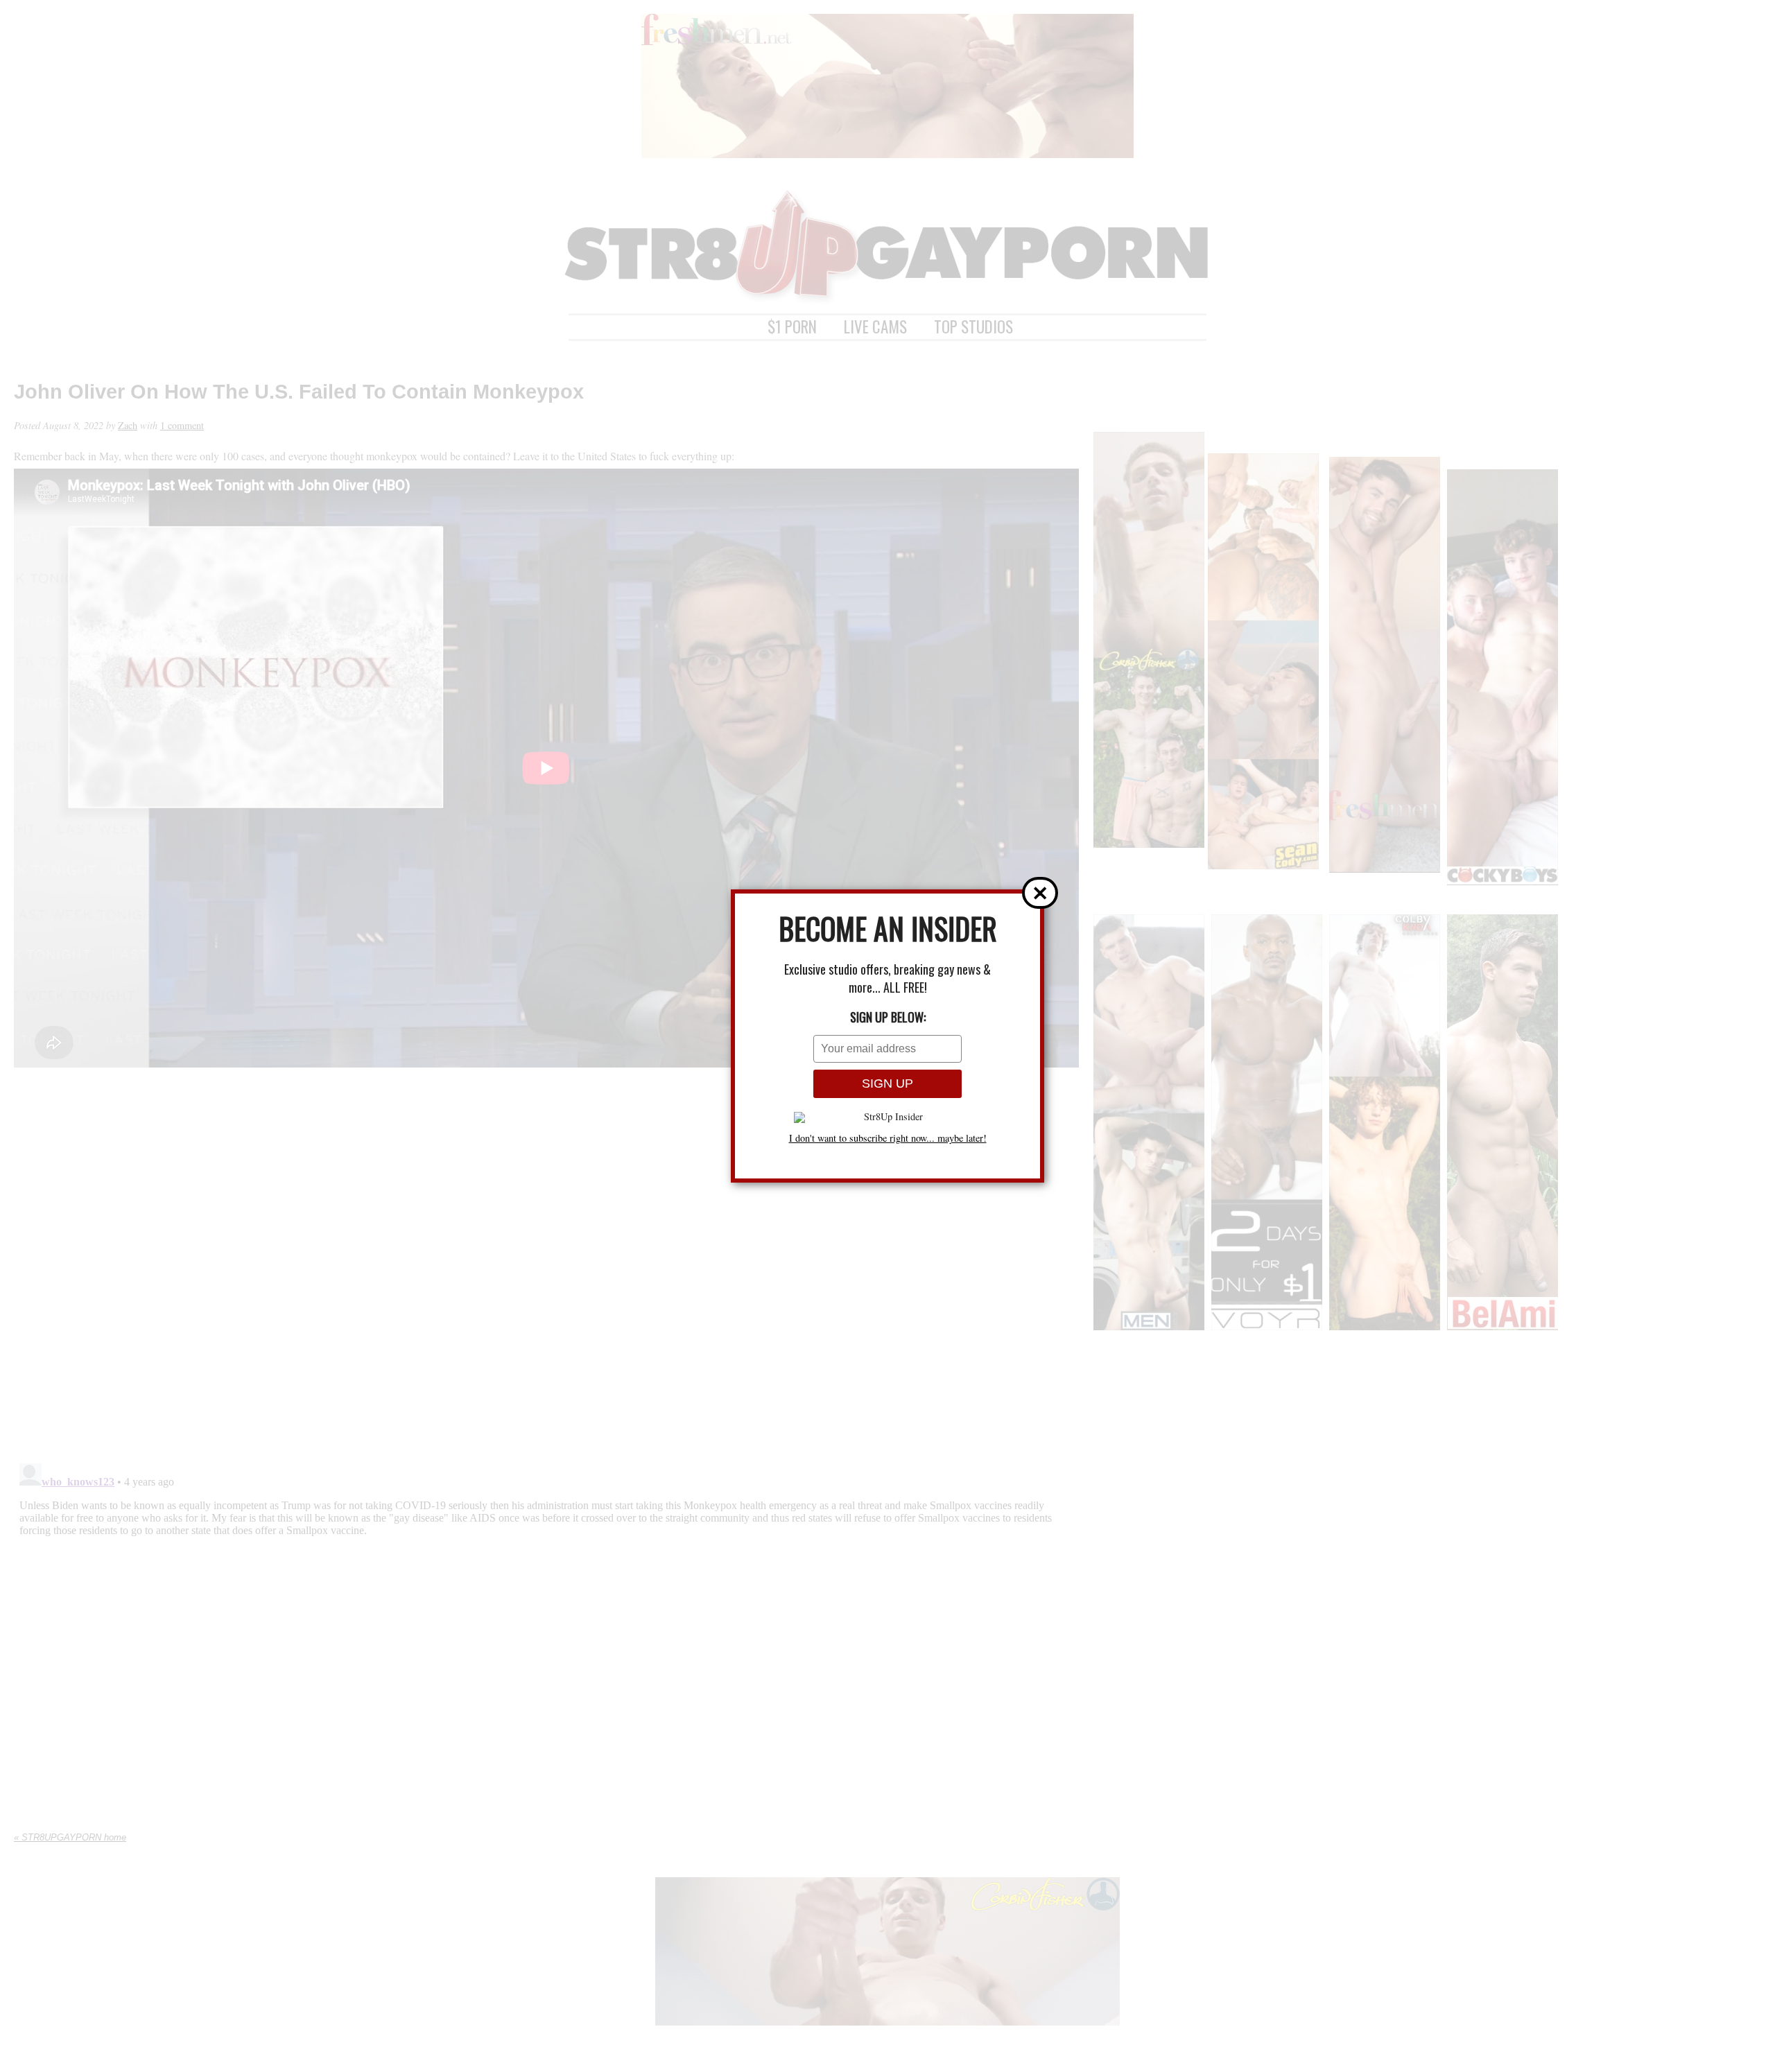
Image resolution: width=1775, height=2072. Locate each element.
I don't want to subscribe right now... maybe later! (888, 1138)
